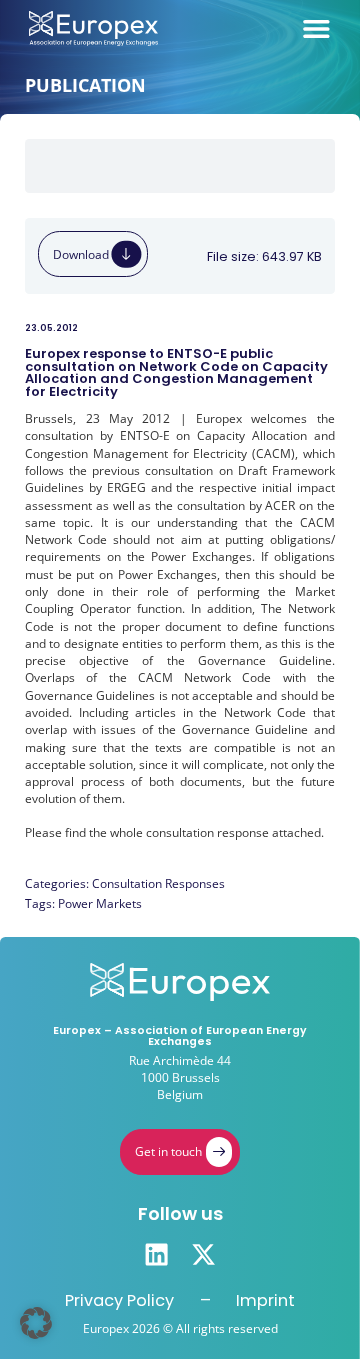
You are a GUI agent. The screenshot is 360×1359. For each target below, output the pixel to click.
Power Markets (100, 903)
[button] (36, 1323)
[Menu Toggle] (316, 28)
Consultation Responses (158, 883)
